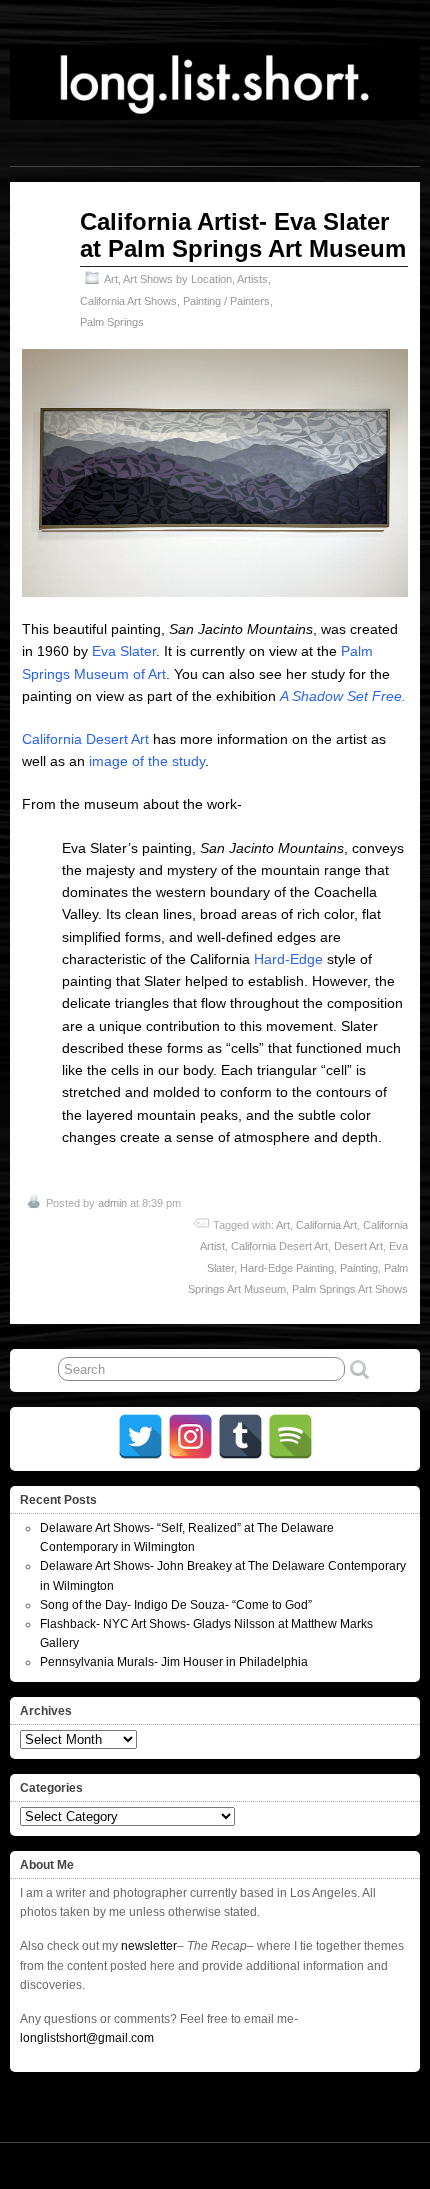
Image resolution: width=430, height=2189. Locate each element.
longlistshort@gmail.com (87, 2038)
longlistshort (379, 2165)
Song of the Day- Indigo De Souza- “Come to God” (176, 1605)
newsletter (149, 1946)
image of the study (147, 761)
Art (111, 279)
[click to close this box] (407, 1500)
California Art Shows (128, 301)
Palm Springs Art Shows (350, 1289)
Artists (252, 279)
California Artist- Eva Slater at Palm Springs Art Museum (243, 234)
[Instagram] (190, 1436)
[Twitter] (140, 1436)
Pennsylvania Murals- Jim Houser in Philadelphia (174, 1662)
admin (112, 1203)
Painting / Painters (226, 301)
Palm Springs (112, 322)
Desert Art (358, 1246)
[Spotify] (290, 1436)
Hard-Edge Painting (287, 1268)
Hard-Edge (288, 959)
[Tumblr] (240, 1436)
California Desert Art (85, 739)
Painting (359, 1268)
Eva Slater (124, 651)
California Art (326, 1225)
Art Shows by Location (177, 279)
